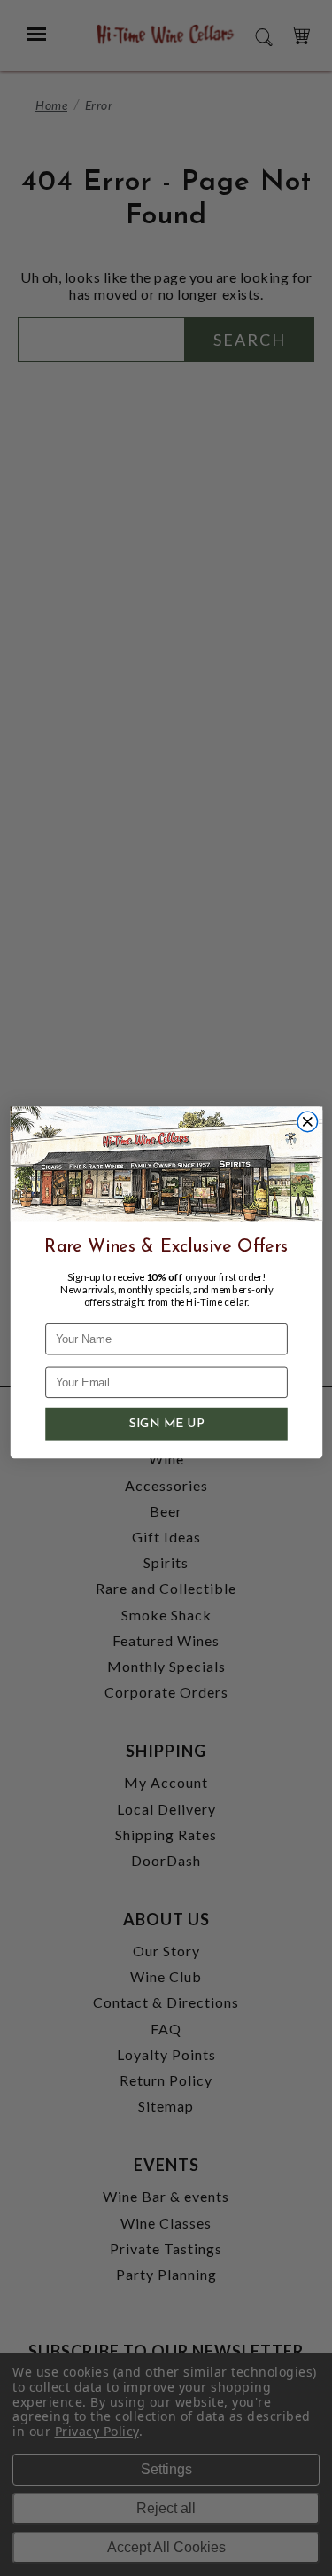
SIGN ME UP (166, 1425)
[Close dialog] (308, 1122)
